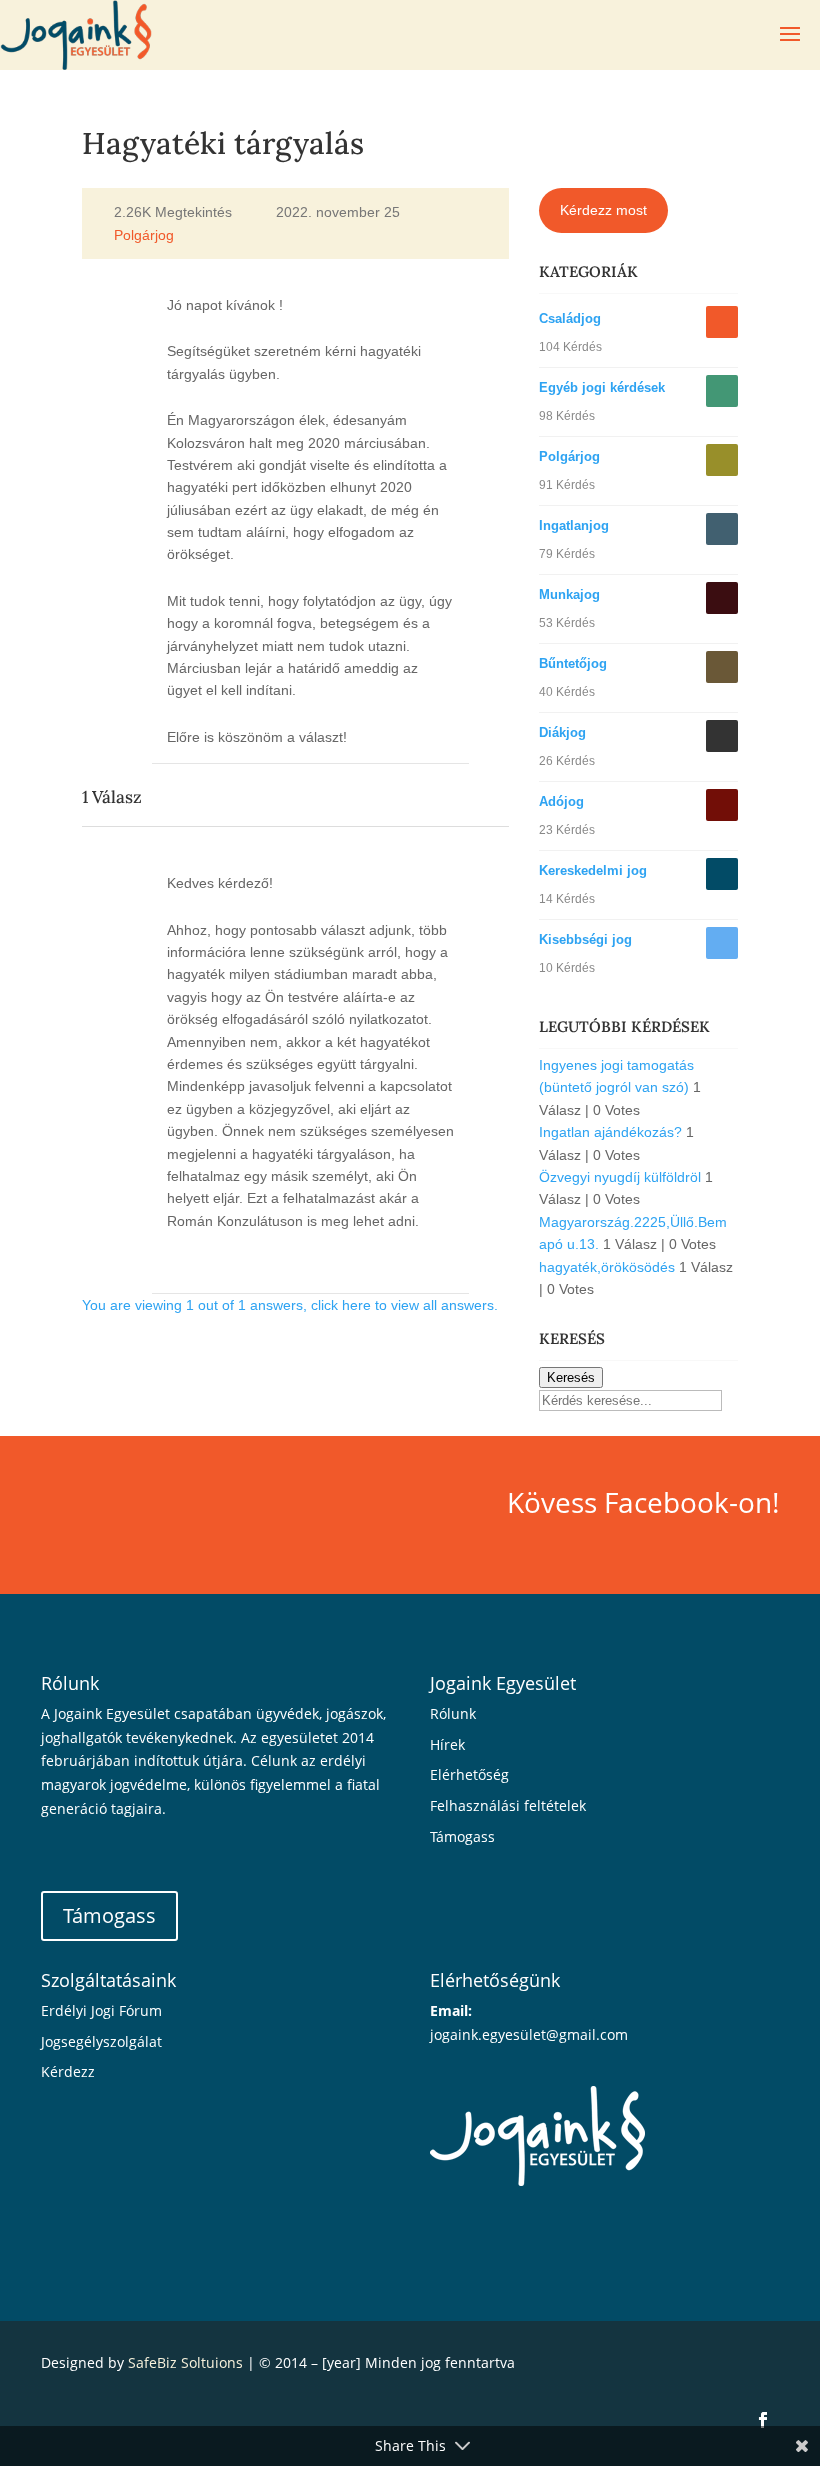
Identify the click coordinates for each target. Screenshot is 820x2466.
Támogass (109, 1915)
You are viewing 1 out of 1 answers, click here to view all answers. (290, 1305)
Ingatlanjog (574, 525)
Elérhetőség (469, 1774)
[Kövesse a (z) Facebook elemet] (763, 2420)
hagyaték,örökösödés (607, 1267)
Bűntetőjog (573, 663)
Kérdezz (68, 2071)
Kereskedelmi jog (593, 870)
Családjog (570, 318)
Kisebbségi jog (585, 939)
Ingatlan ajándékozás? (610, 1132)
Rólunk (453, 1713)
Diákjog (562, 732)
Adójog (561, 801)
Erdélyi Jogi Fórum (101, 2010)
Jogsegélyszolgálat (101, 2041)
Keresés (571, 1377)
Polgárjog (144, 236)
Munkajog (569, 594)
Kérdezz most (603, 210)
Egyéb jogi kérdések (602, 387)
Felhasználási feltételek (508, 1805)
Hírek (447, 1744)
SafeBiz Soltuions (185, 2362)
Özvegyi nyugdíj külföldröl (620, 1177)
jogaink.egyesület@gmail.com (529, 2034)
